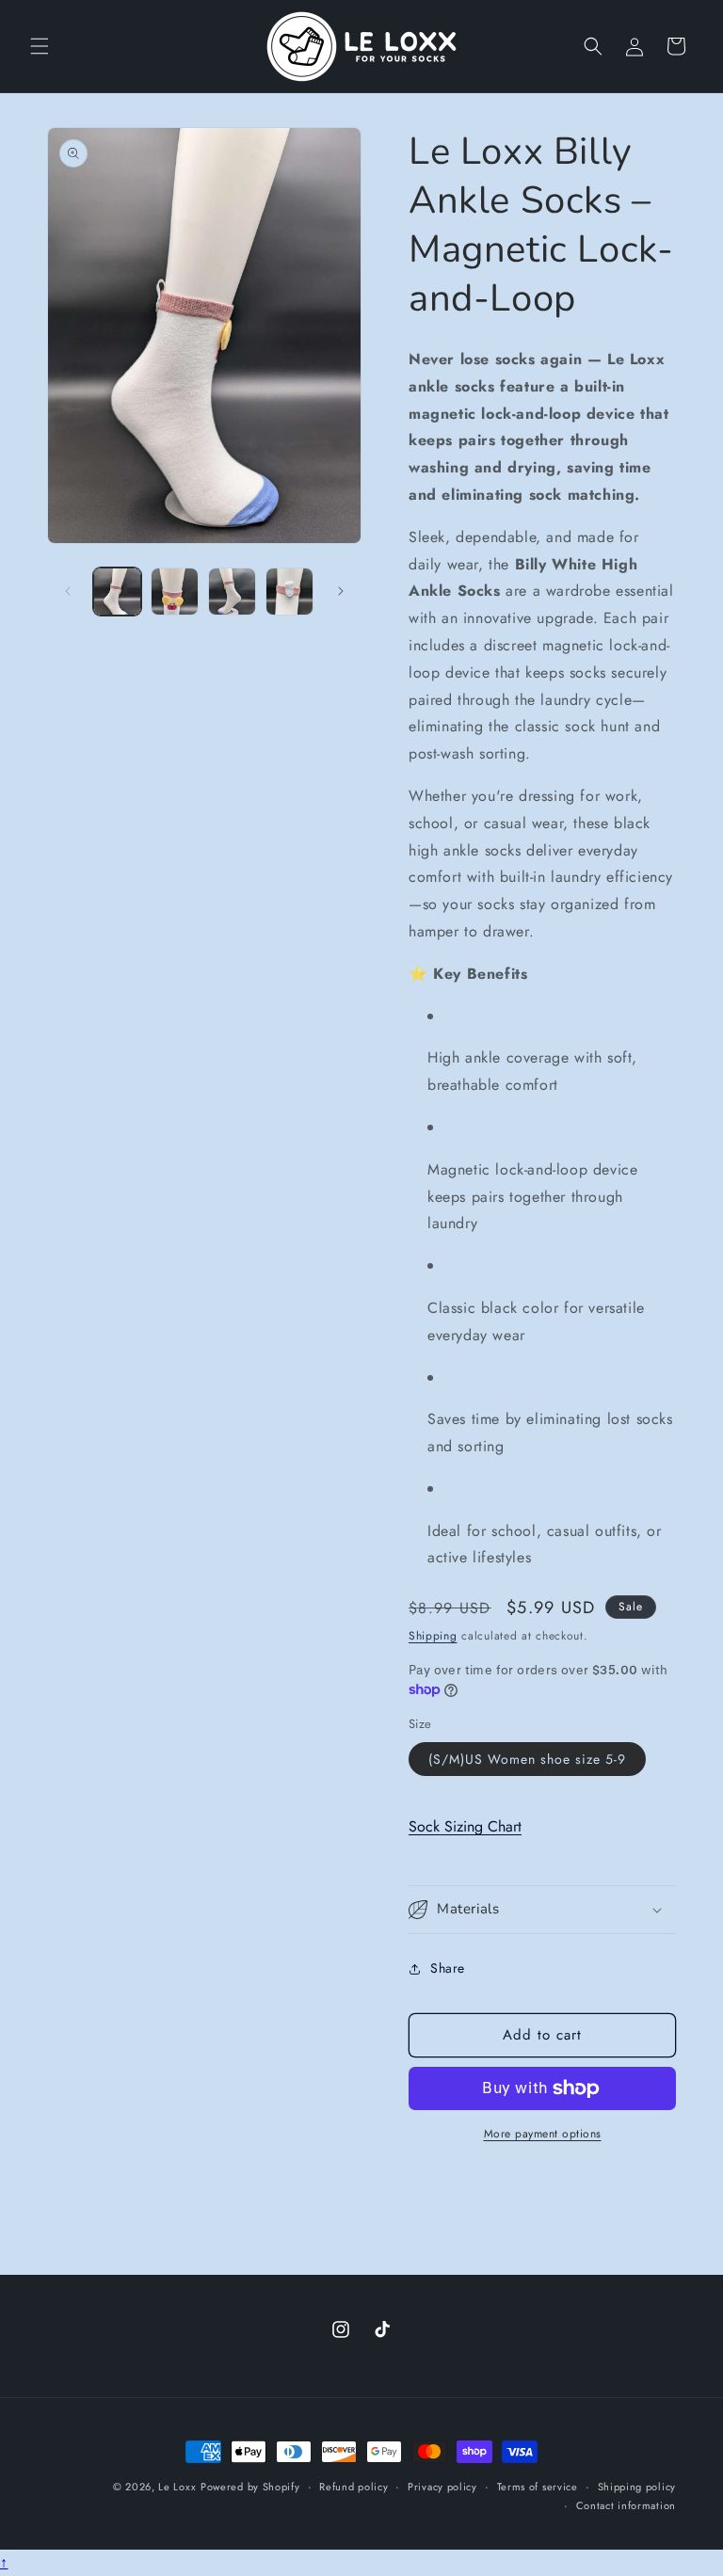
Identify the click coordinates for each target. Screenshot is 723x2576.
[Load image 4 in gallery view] (289, 592)
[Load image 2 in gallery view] (175, 592)
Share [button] (448, 1968)
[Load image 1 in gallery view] (117, 592)
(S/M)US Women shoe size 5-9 (527, 1759)
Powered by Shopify (250, 2487)
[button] (40, 46)
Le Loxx (177, 2487)
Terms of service (538, 2487)
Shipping (433, 1636)
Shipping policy (637, 2487)
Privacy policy (442, 2487)
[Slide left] (68, 591)
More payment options (543, 2134)
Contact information (626, 2505)
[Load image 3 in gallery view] (232, 592)
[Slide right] (341, 591)
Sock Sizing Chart (465, 1826)
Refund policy (353, 2487)
